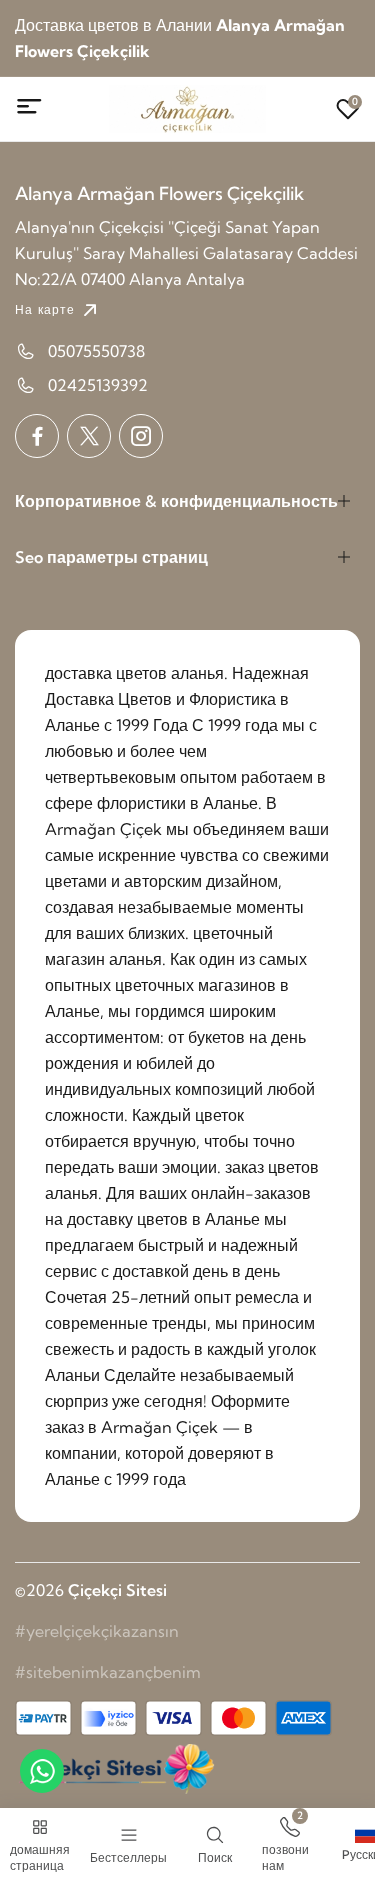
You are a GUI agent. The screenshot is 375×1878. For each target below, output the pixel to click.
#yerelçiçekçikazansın (97, 1631)
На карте (45, 309)
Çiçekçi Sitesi (117, 1590)
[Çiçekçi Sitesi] (115, 1769)
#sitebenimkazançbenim (108, 1672)
